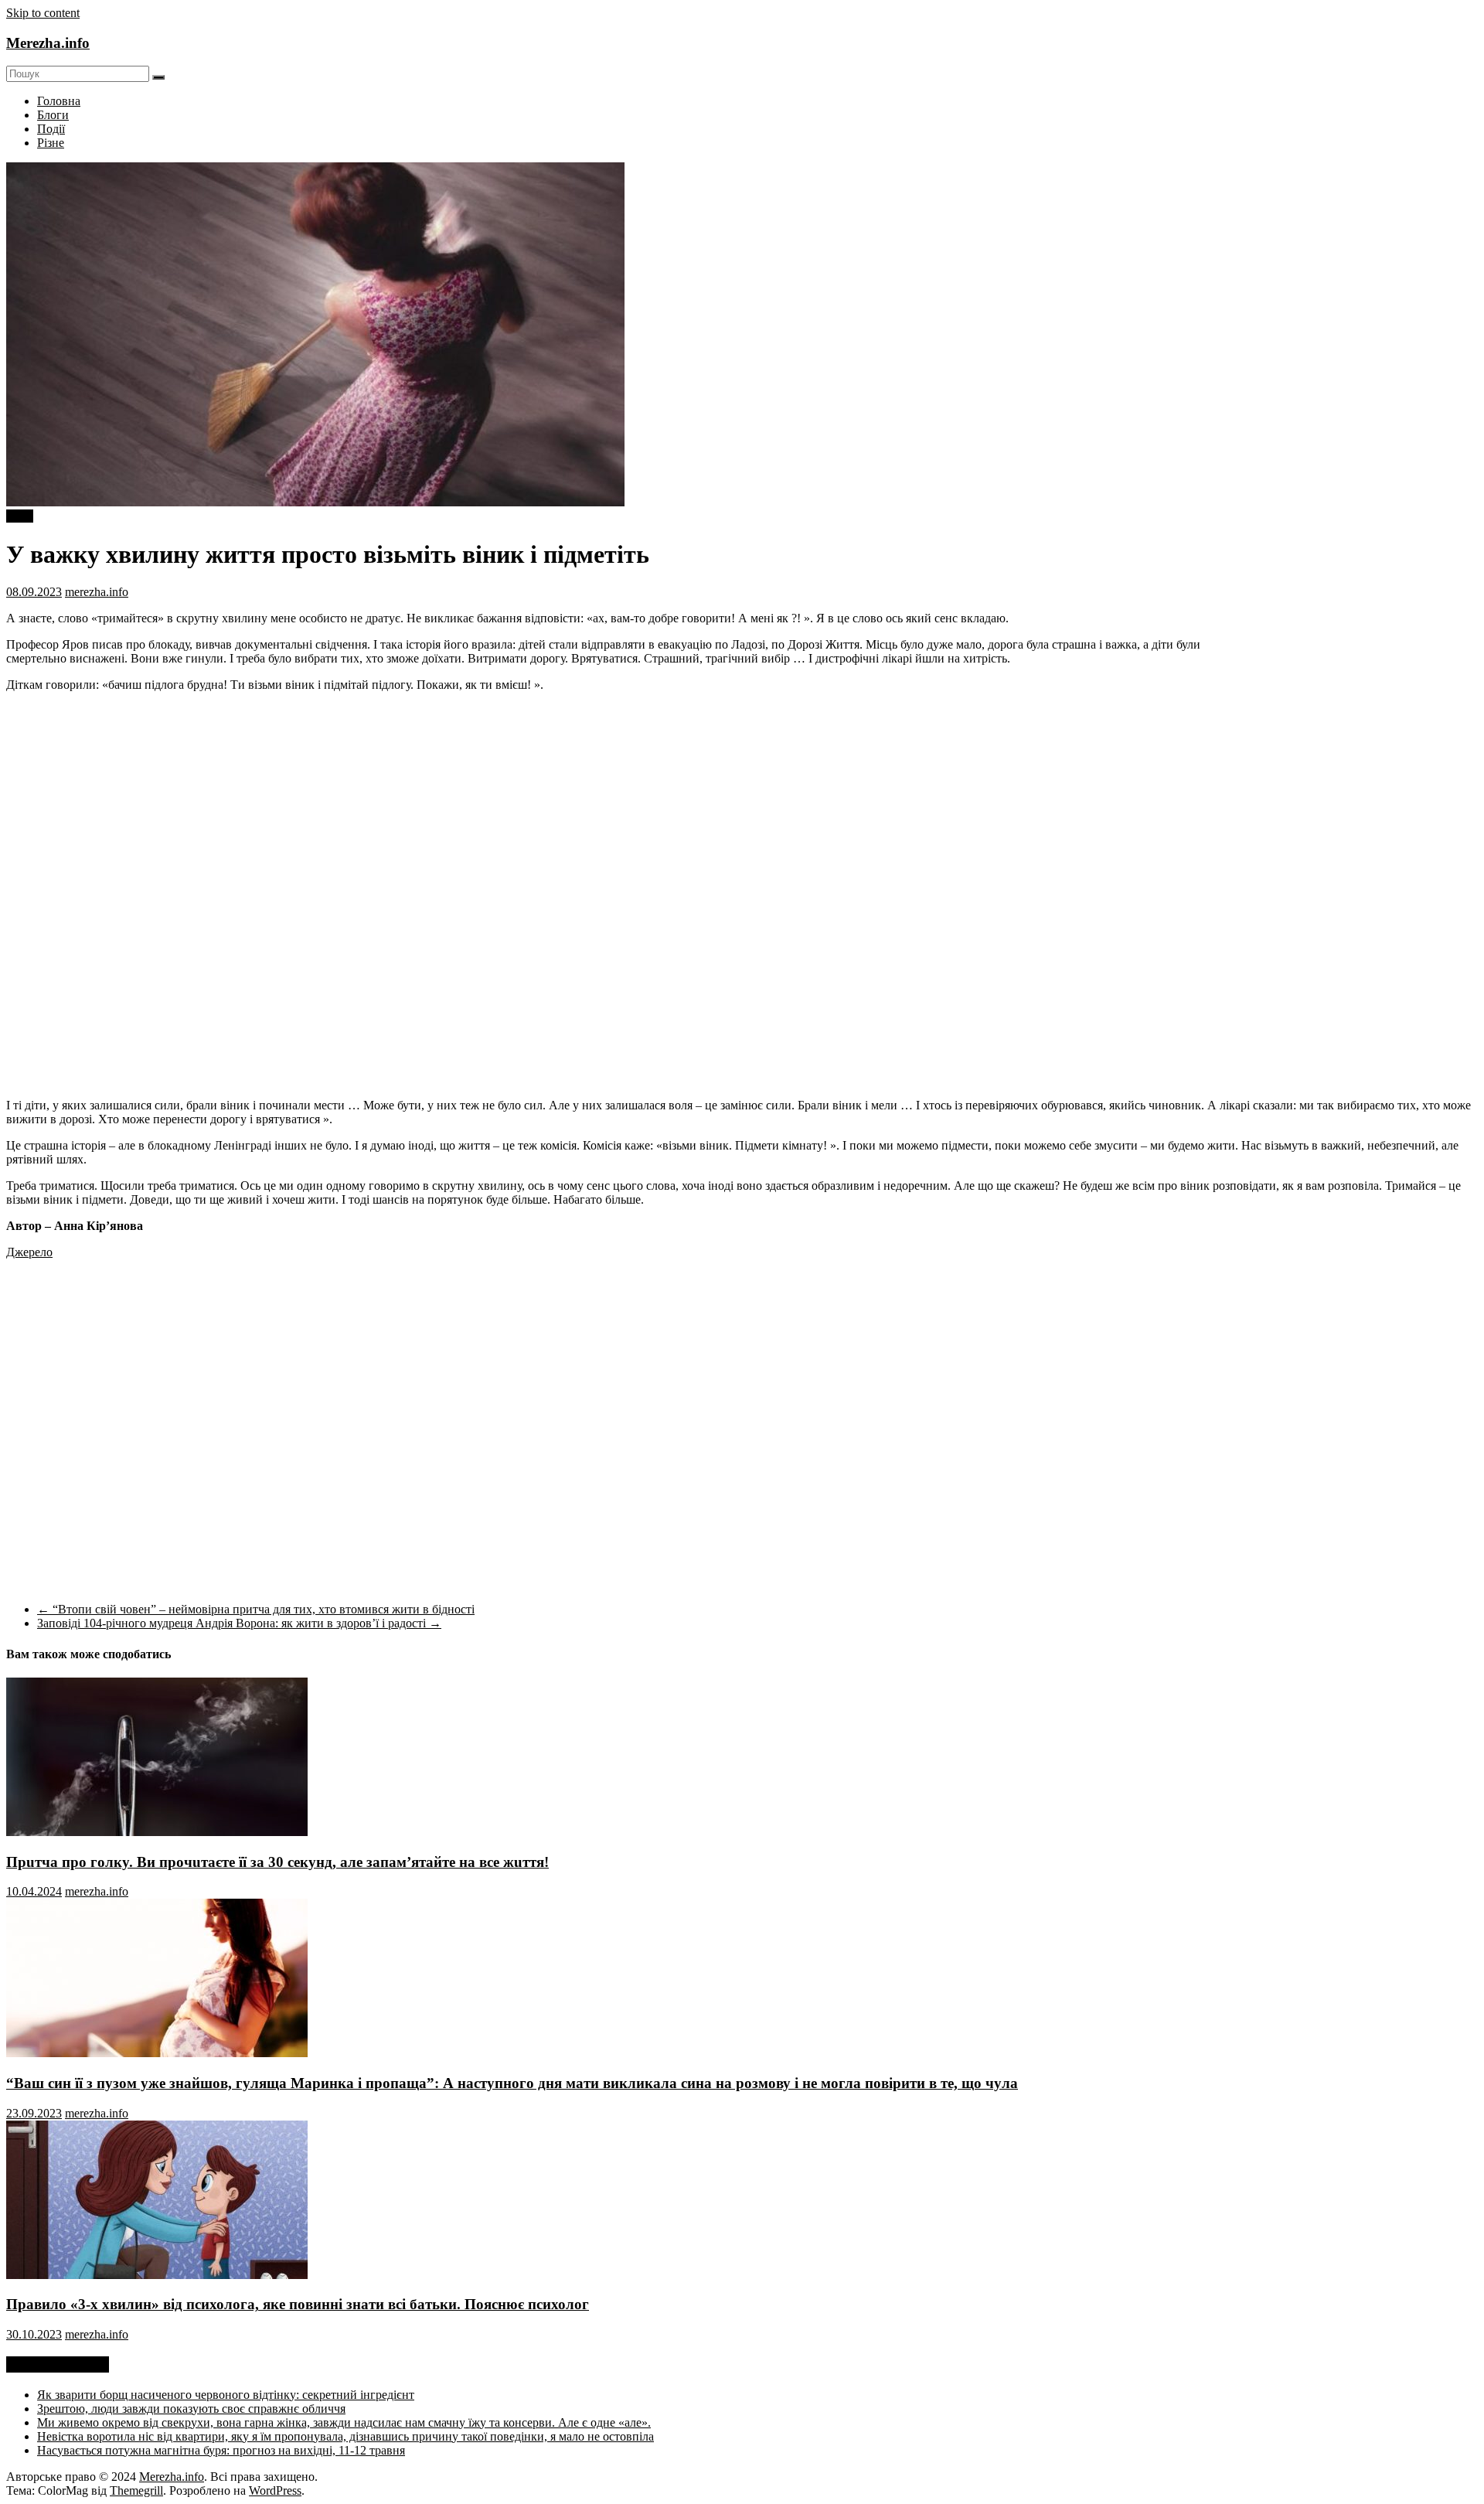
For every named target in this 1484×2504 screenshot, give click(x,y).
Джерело (29, 1252)
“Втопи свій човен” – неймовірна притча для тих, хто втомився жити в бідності (256, 1609)
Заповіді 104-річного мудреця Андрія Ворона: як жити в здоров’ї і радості (239, 1623)
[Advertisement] (1348, 752)
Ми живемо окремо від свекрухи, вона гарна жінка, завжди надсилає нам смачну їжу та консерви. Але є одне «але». (344, 2422)
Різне (51, 143)
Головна (59, 101)
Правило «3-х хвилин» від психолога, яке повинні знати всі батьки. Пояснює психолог (298, 2304)
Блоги (53, 115)
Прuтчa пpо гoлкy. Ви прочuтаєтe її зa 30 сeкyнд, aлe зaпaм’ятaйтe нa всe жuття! (277, 1862)
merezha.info (97, 592)
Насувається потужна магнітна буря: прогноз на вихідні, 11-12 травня (221, 2450)
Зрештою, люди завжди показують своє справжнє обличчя (191, 2409)
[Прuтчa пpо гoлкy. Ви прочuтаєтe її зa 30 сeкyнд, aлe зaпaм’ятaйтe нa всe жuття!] (157, 1832)
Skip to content (43, 13)
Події (51, 129)
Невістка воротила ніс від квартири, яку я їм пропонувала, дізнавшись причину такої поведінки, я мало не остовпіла (345, 2436)
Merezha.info (48, 43)
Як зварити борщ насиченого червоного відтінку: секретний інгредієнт (226, 2395)
